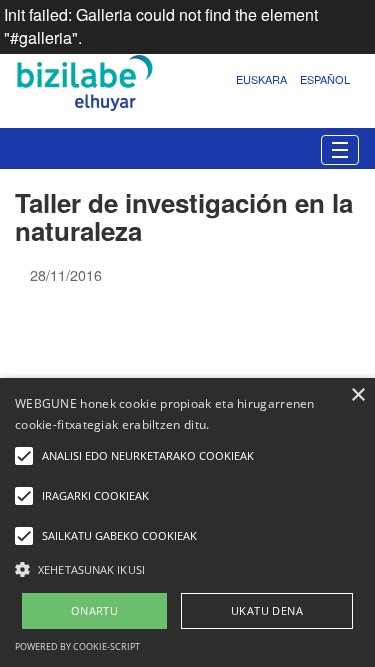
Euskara (261, 79)
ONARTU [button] (94, 610)
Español (325, 79)
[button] (187, 568)
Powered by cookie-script (77, 646)
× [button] (357, 395)
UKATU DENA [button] (267, 610)
